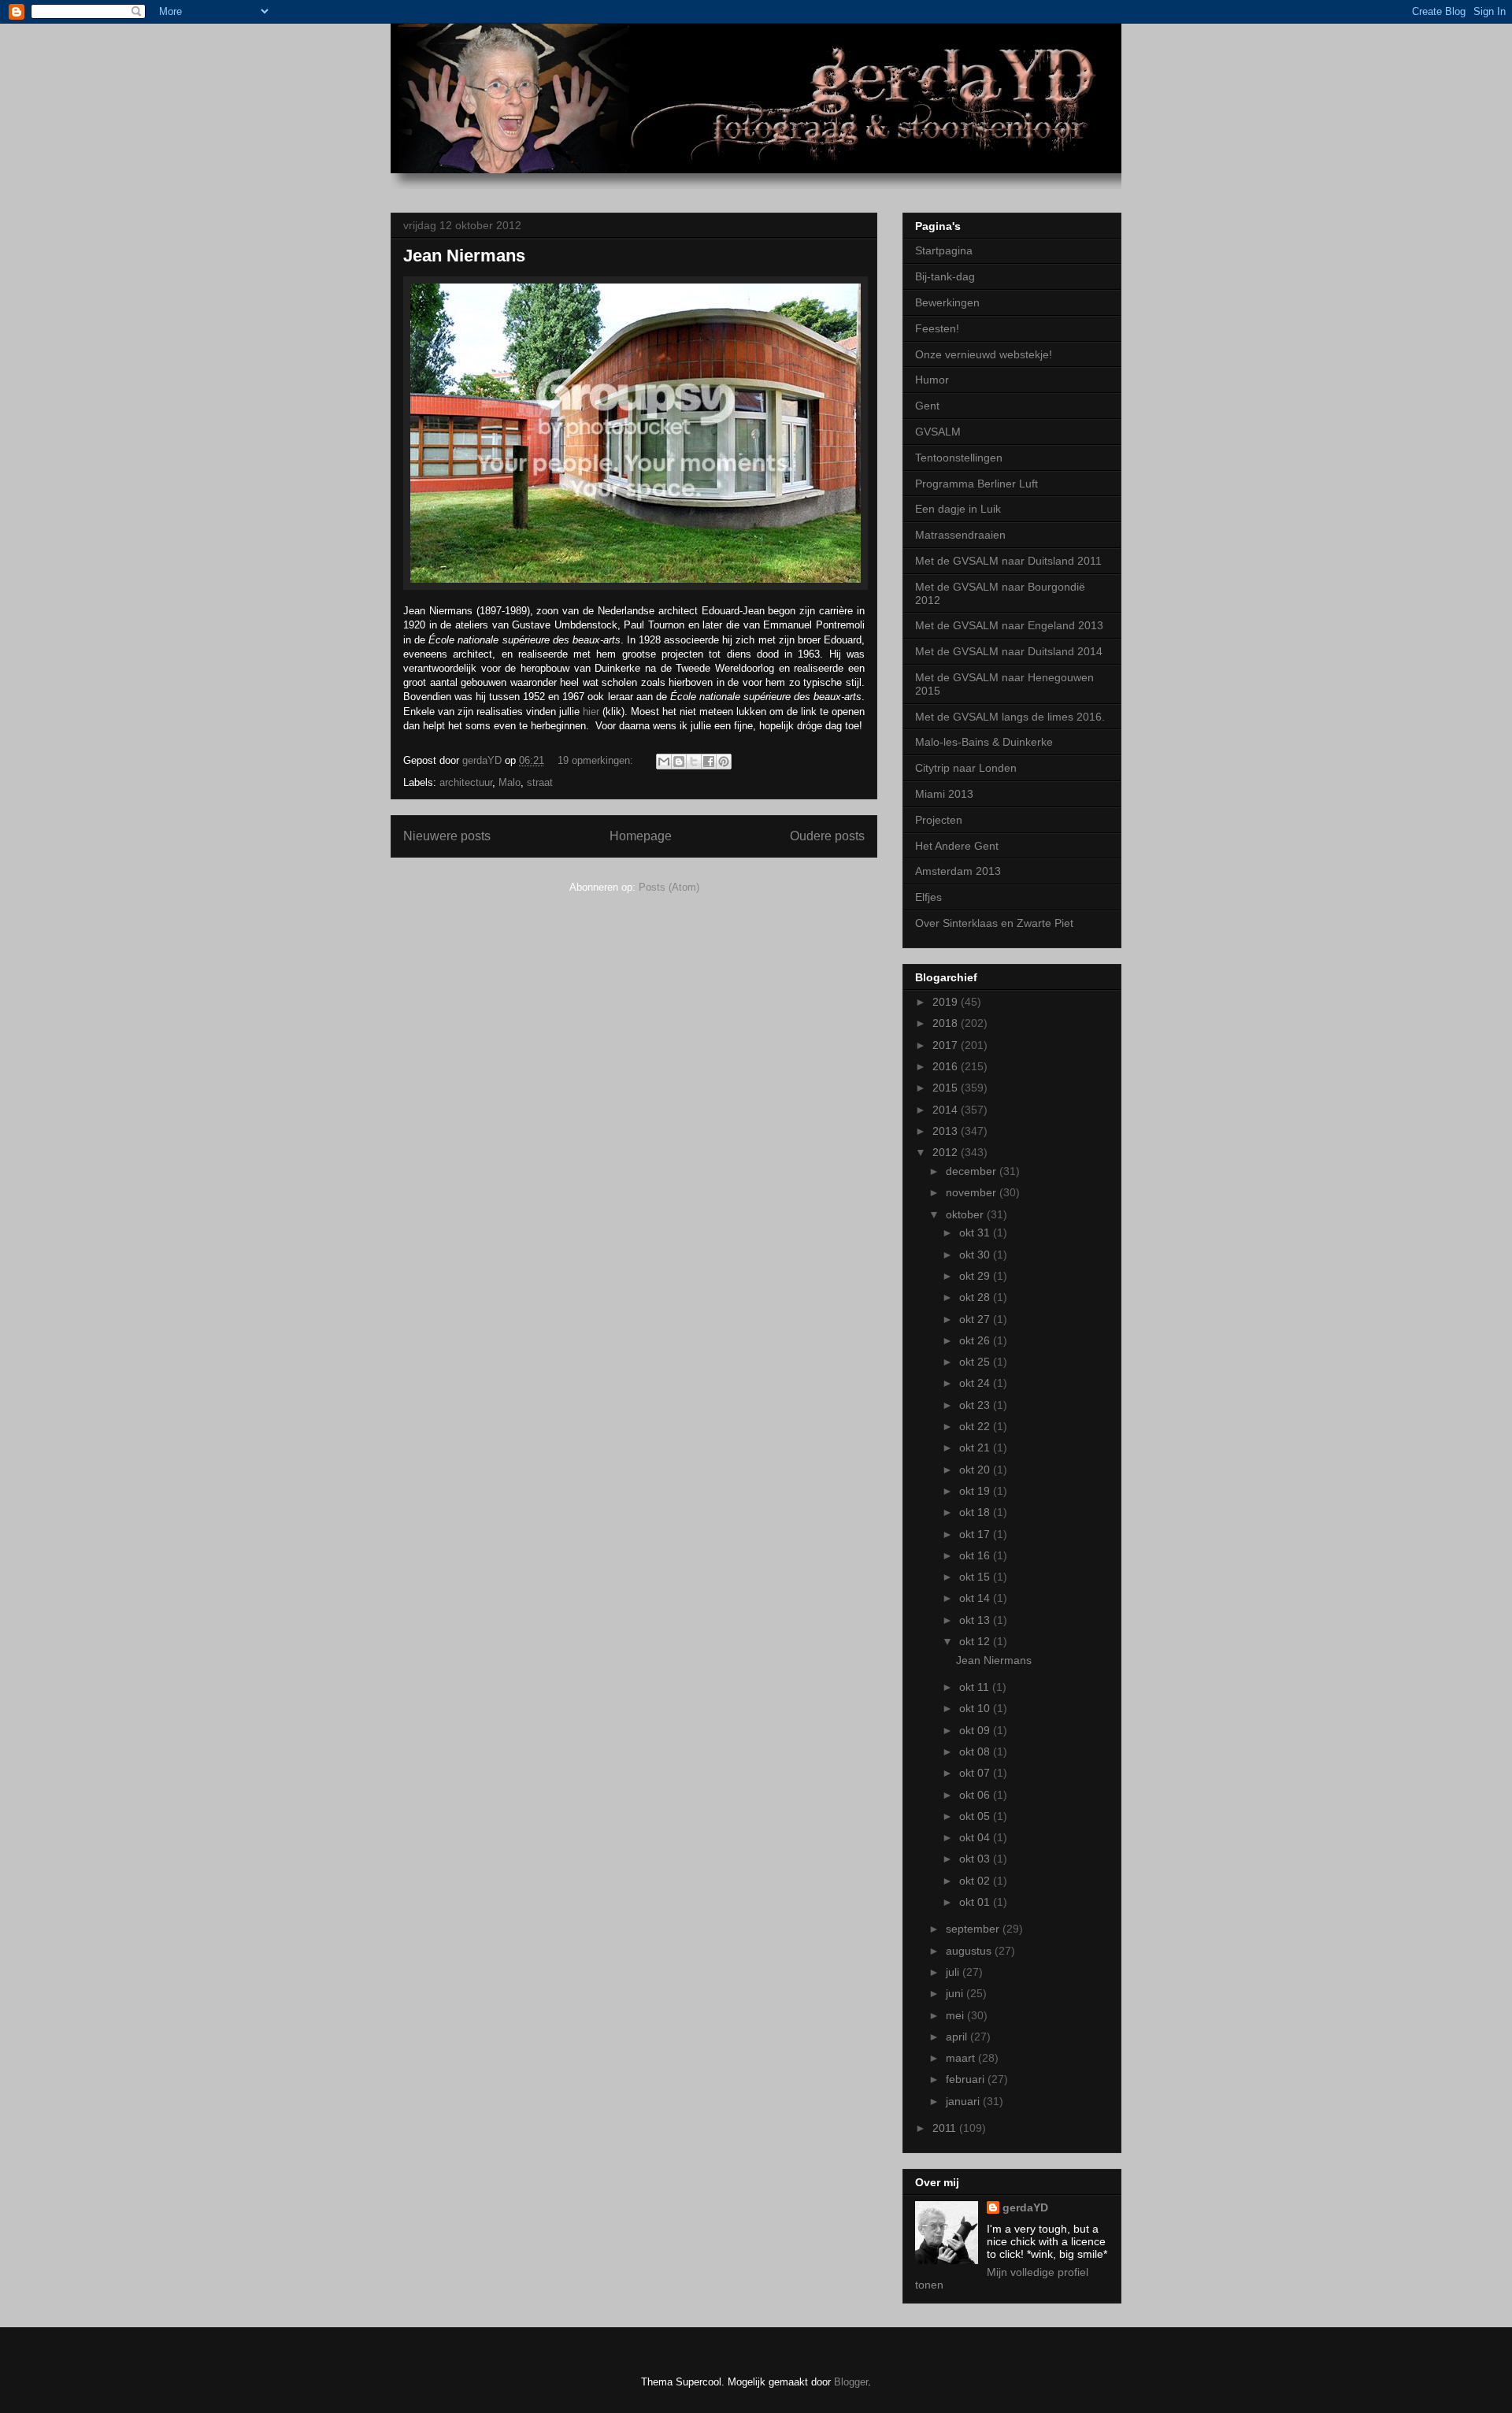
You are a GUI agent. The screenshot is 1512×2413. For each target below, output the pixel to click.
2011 (946, 2128)
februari (967, 2079)
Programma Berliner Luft (976, 484)
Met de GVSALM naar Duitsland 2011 (1008, 561)
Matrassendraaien (960, 535)
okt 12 (976, 1641)
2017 (947, 1045)
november (973, 1192)
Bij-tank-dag (945, 276)
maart (962, 2058)
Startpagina (944, 250)
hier (591, 712)
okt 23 (976, 1405)
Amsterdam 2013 (958, 871)
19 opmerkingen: (597, 760)
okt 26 (976, 1340)
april (958, 2037)
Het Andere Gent (957, 846)
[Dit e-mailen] (664, 762)
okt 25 (976, 1362)
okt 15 (976, 1577)
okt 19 (976, 1491)
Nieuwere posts (447, 836)
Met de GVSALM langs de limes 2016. (1010, 717)
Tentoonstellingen (959, 458)
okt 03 (976, 1859)
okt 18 (976, 1512)
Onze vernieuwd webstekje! (984, 354)
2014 (947, 1110)
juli (954, 1972)
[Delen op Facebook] (709, 762)
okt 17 (976, 1534)
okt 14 (976, 1598)
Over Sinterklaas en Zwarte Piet (994, 923)
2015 (947, 1088)
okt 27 (976, 1319)
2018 (947, 1023)
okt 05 (976, 1816)
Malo (510, 782)
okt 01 (976, 1902)
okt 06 (976, 1795)
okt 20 (976, 1470)
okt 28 (976, 1297)
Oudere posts (827, 836)
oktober (966, 1214)
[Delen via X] (694, 762)
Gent (927, 406)
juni (956, 1993)
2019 (947, 1002)
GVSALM (938, 432)
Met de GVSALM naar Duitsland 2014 (1009, 651)
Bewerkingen (947, 302)
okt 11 (976, 1687)
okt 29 (976, 1276)
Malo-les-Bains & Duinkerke (984, 742)
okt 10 (976, 1708)
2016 (947, 1066)
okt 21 (976, 1447)
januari (964, 2101)
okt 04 (976, 1837)
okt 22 (976, 1426)
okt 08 (976, 1751)
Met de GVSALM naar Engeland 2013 (1009, 625)
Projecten (939, 820)
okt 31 (976, 1232)
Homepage (641, 836)
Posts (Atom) (669, 887)
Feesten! (937, 328)
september (974, 1929)
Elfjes (928, 897)
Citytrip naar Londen (966, 768)
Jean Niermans (464, 256)
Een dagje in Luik (958, 509)
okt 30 (976, 1255)
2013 (947, 1131)
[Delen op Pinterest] (724, 762)
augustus (970, 1951)
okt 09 (976, 1730)
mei (956, 2015)
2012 (947, 1152)
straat (540, 782)
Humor (932, 380)
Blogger (851, 2382)
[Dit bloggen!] (679, 762)
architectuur (466, 782)
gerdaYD (1025, 2207)
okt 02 (976, 1881)
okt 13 (976, 1620)
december (973, 1171)
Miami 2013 (944, 794)
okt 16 (976, 1555)
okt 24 (976, 1383)
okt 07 (976, 1773)
